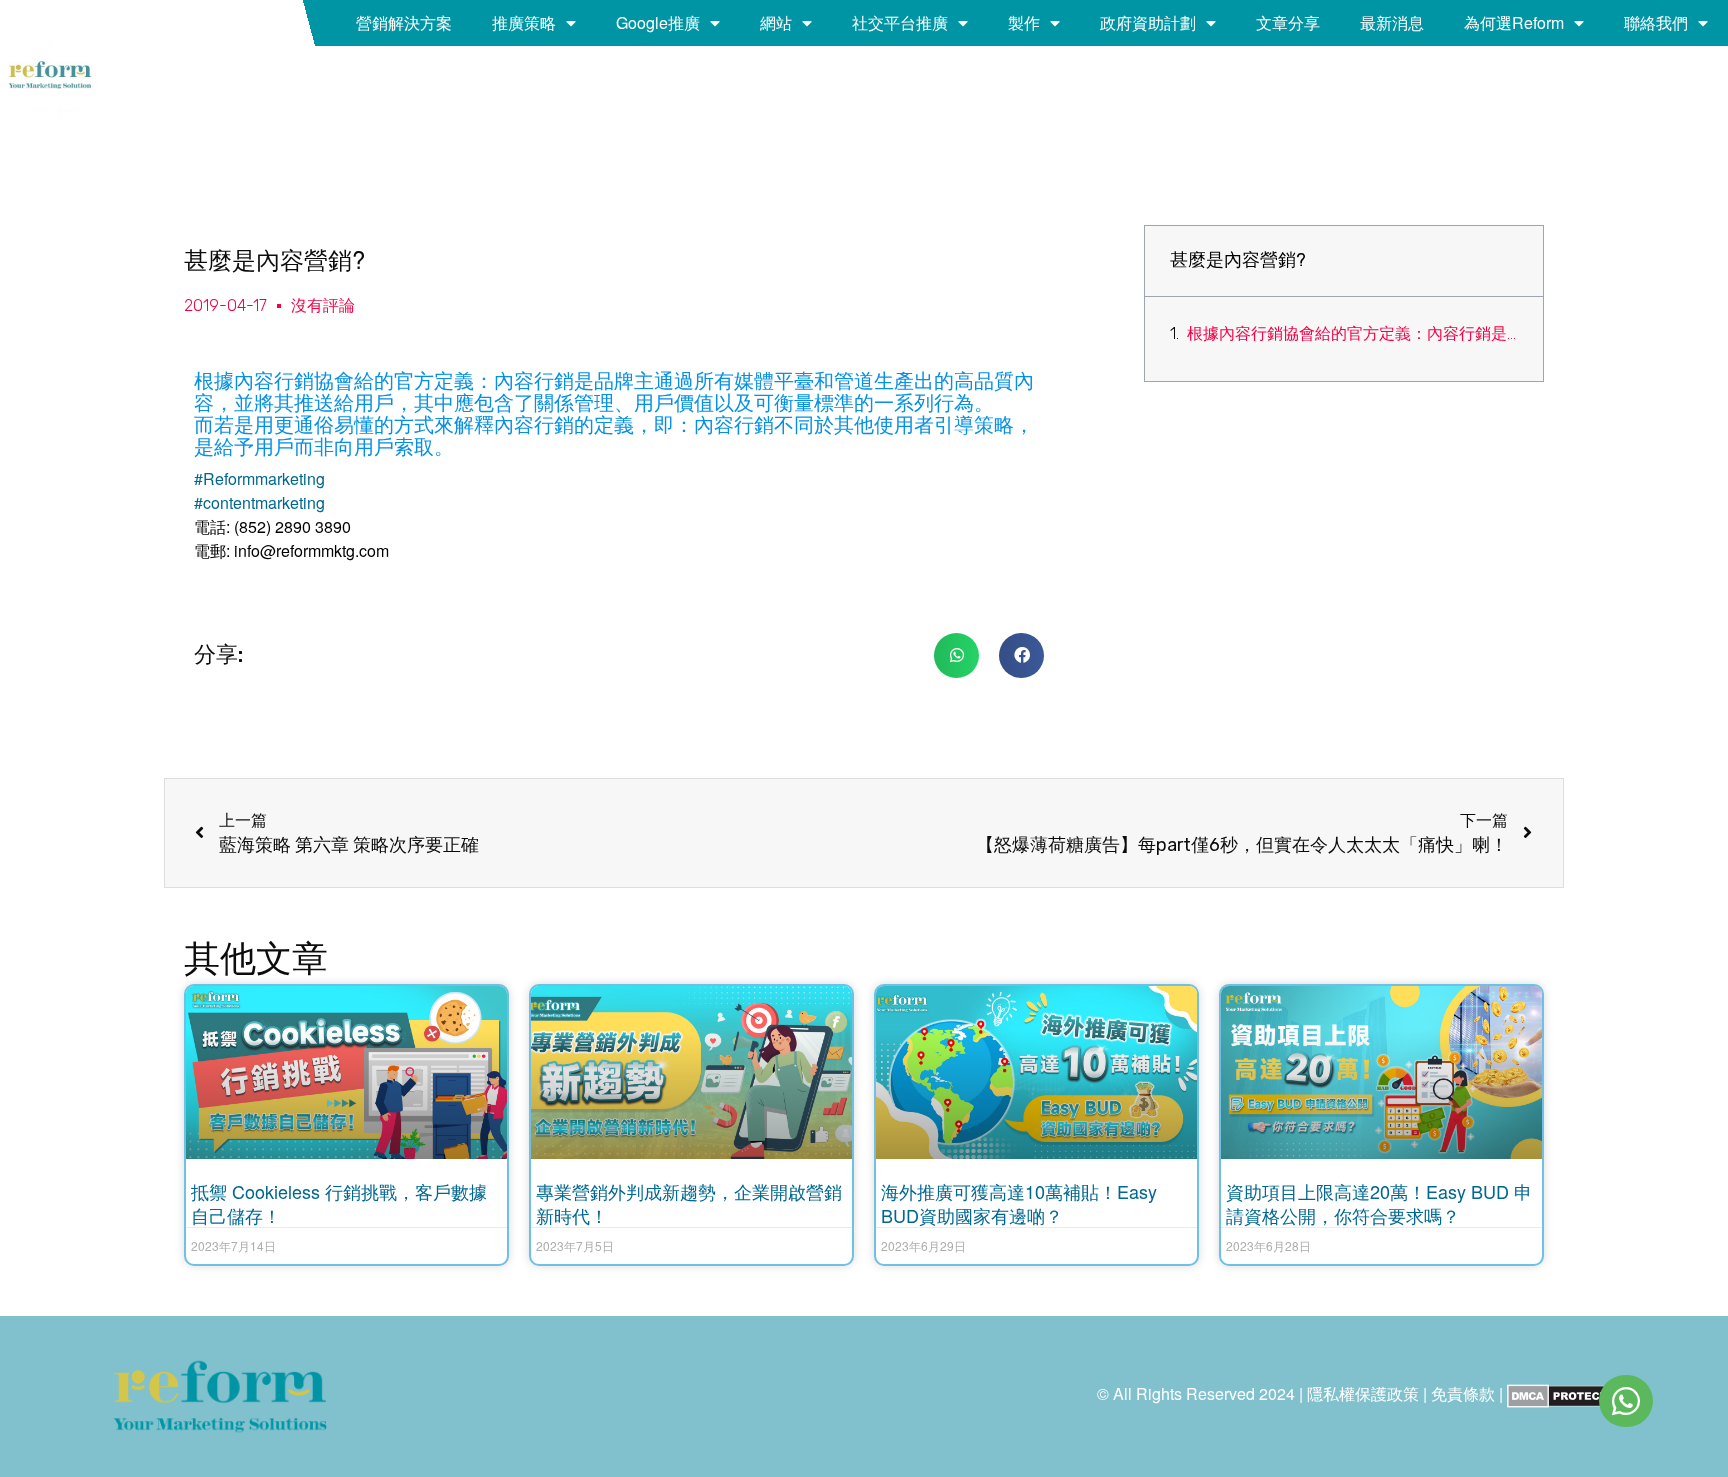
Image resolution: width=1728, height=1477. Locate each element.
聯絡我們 (1656, 22)
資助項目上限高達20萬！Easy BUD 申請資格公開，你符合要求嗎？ (1379, 1203)
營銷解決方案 (404, 22)
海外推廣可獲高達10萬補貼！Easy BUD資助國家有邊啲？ (1019, 1203)
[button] (956, 655)
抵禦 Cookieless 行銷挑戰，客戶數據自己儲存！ (339, 1203)
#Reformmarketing (259, 478)
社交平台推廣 (900, 22)
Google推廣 (658, 22)
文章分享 (1288, 22)
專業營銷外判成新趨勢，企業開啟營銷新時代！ (689, 1203)
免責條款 (1463, 1393)
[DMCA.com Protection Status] (1567, 1393)
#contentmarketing (259, 502)
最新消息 (1392, 22)
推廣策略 (524, 22)
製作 (1024, 22)
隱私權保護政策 (1363, 1393)
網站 (776, 22)
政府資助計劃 (1148, 22)
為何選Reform (1514, 22)
